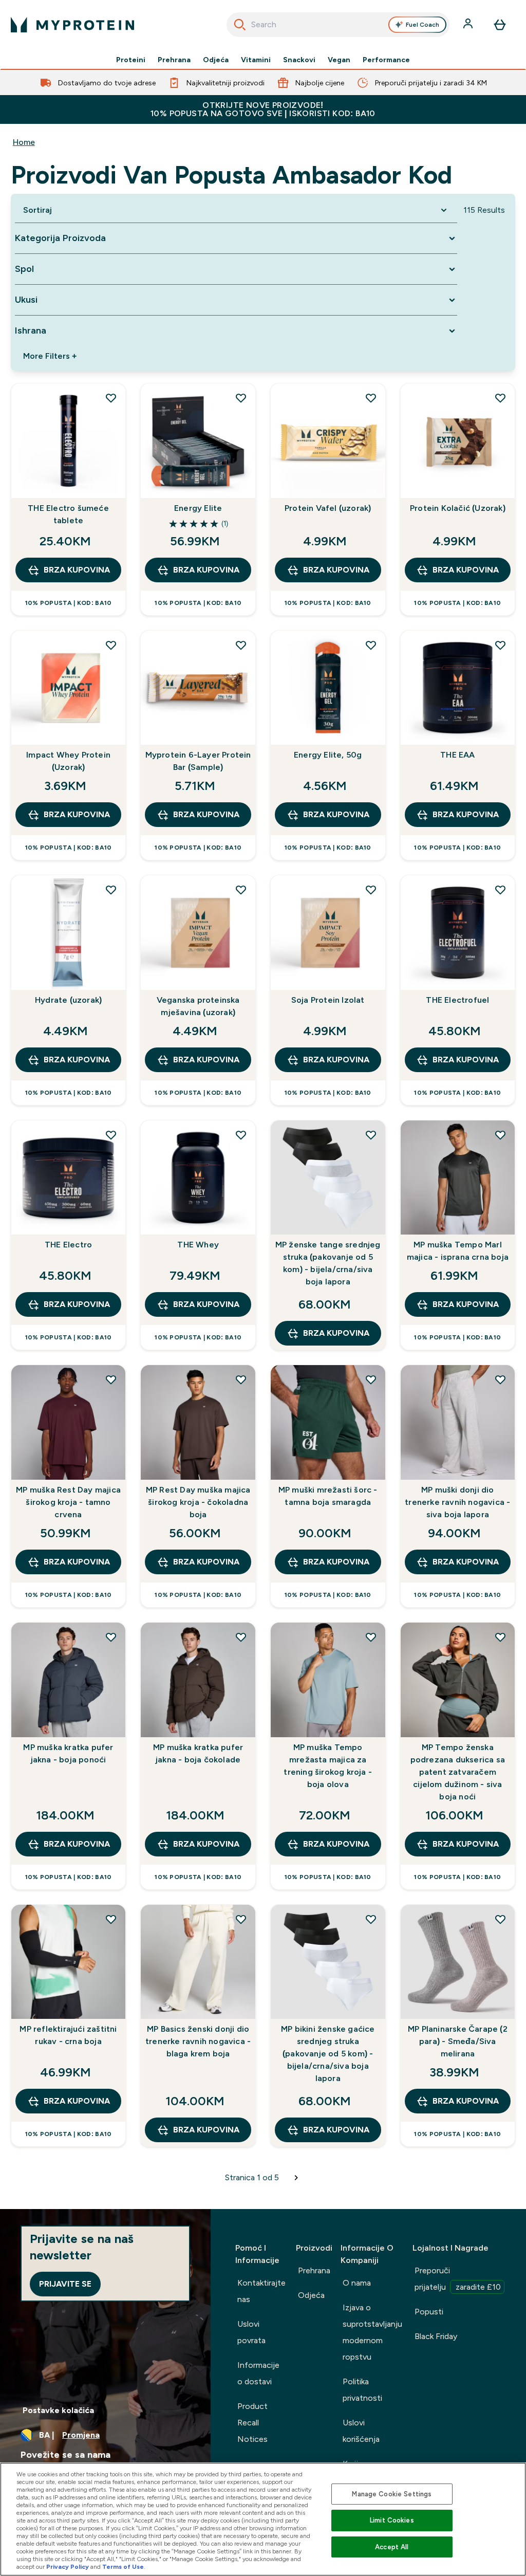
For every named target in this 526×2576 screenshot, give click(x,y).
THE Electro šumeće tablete (68, 514)
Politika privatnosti (362, 2390)
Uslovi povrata (251, 2332)
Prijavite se (65, 2284)
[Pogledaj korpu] (500, 25)
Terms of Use (123, 2567)
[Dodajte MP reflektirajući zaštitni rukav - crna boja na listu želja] (111, 1919)
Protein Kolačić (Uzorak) (458, 508)
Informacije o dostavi (258, 2373)
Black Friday (436, 2336)
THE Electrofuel (457, 1000)
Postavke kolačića (58, 2410)
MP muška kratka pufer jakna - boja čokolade (198, 1753)
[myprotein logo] (72, 25)
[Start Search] (240, 25)
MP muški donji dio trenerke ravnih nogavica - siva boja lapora (457, 1502)
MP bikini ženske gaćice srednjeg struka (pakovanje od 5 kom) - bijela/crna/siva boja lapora (328, 2054)
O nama (357, 2283)
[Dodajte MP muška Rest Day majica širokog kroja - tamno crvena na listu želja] (111, 1379)
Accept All (392, 2547)
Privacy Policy (68, 2567)
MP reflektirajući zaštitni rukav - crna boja (68, 2035)
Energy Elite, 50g (328, 755)
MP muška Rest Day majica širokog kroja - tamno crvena (68, 1502)
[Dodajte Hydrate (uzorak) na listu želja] (111, 890)
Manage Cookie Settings (392, 2494)
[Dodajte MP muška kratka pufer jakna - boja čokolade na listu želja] (241, 1637)
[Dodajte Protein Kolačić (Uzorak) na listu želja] (500, 398)
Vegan (339, 60)
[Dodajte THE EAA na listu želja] (500, 645)
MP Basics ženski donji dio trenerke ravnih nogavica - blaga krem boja (198, 2041)
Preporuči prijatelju (458, 2279)
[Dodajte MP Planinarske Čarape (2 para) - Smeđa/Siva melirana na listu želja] (500, 1919)
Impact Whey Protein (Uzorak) (68, 761)
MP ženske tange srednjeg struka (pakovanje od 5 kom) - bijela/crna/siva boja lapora (328, 1263)
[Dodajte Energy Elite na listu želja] (241, 398)
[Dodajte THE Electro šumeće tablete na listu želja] (111, 398)
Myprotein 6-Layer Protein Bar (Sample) (198, 761)
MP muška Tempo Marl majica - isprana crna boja (458, 1251)
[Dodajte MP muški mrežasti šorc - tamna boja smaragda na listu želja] (371, 1379)
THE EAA (457, 755)
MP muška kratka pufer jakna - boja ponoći (68, 1753)
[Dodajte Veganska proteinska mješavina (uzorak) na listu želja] (241, 890)
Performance (386, 60)
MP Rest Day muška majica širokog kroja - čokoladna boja (198, 1502)
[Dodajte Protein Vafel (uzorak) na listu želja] (371, 398)
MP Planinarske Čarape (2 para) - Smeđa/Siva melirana (458, 2041)
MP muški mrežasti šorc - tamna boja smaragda (328, 1496)
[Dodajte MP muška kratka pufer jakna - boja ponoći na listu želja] (111, 1637)
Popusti (429, 2312)
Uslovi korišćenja (361, 2431)
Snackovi (299, 60)
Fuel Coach (422, 25)
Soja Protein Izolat (328, 1000)
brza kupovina (77, 570)
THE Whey (198, 1245)
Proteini (131, 60)
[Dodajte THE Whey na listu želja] (241, 1135)
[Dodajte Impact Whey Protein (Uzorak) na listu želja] (111, 645)
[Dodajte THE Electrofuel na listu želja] (500, 890)
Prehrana (174, 60)
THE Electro (68, 1245)
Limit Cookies (392, 2520)
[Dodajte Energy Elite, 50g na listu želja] (371, 645)
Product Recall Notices (252, 2423)
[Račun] (469, 25)
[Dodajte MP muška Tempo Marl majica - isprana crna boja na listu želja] (500, 1135)
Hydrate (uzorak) (68, 1000)
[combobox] (338, 25)
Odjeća (216, 60)
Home (24, 142)
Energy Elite (198, 508)
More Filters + (50, 356)
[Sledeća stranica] (296, 2178)
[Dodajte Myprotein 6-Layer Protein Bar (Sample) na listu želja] (241, 645)
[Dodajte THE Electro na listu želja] (111, 1135)
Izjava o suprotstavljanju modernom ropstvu (372, 2332)
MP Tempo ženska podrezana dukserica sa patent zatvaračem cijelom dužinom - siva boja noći (458, 1772)
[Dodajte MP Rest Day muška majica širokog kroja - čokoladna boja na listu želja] (241, 1379)
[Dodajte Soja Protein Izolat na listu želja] (371, 890)
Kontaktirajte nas (261, 2291)
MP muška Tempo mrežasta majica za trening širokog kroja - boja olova (328, 1766)
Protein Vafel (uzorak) (328, 508)
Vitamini (256, 60)
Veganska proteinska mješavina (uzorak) (198, 1006)
